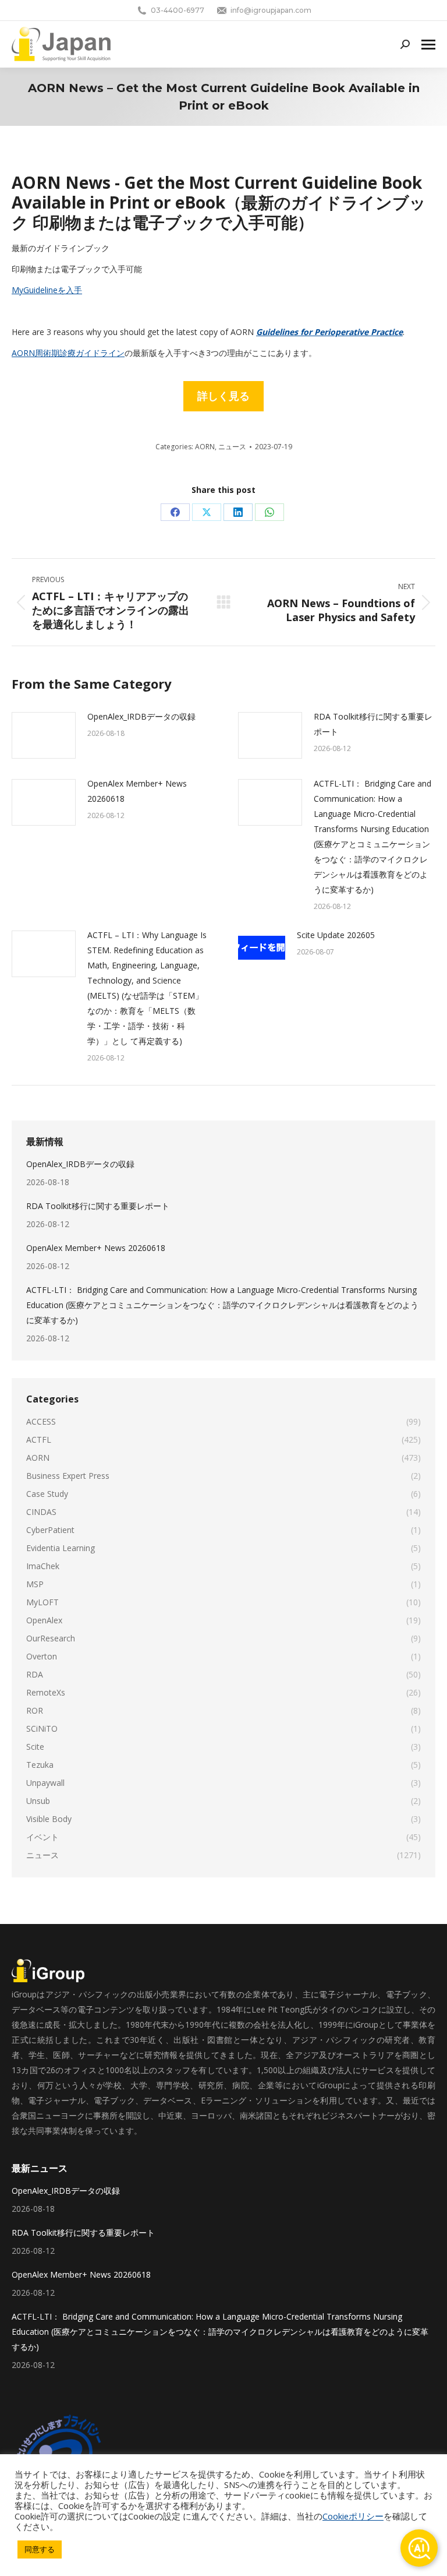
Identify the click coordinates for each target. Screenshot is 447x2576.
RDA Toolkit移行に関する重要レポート (373, 724)
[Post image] (44, 735)
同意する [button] (40, 2549)
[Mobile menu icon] (428, 45)
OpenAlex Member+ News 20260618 (137, 791)
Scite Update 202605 (336, 935)
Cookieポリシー (353, 2516)
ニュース (232, 447)
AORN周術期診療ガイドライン (68, 353)
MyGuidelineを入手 (47, 290)
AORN (205, 447)
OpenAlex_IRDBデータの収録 (141, 716)
